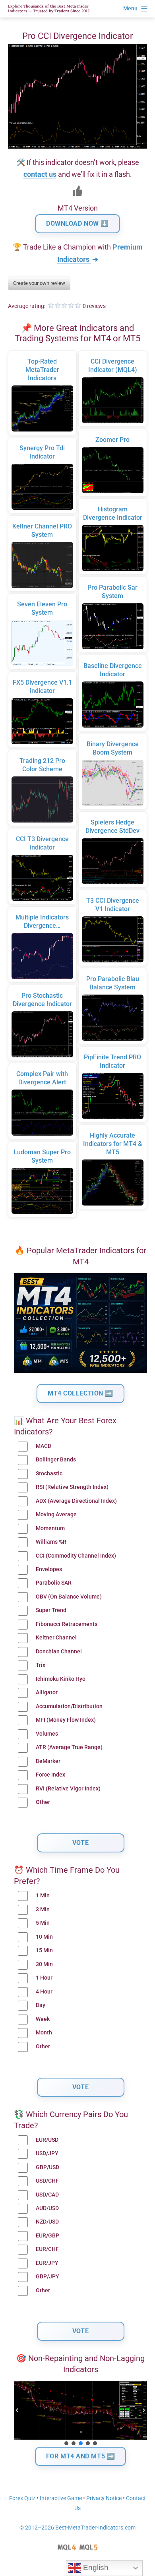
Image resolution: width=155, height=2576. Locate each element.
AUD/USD (47, 2208)
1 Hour (44, 1978)
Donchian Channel (59, 1652)
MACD (44, 1446)
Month (44, 2033)
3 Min (43, 1909)
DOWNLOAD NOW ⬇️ (77, 224)
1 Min (43, 1896)
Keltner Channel (56, 1638)
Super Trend (51, 1610)
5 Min (43, 1923)
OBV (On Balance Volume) (69, 1597)
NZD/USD (47, 2222)
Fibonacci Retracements (67, 1624)
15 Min (44, 1950)
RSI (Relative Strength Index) (72, 1487)
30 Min (44, 1964)
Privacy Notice (104, 2498)
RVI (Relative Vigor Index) (68, 1789)
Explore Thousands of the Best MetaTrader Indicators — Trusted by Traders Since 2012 (49, 9)
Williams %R (51, 1542)
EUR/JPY (47, 2263)
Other (43, 1802)
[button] (17, 2410)
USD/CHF (47, 2181)
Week (43, 2019)
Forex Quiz (22, 2498)
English (95, 2567)
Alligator (47, 1692)
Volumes (47, 1734)
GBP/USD (47, 2167)
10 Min (44, 1937)
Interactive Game (61, 2498)
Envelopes (49, 1569)
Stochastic (49, 1474)
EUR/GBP (47, 2236)
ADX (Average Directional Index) (76, 1501)
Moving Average (56, 1514)
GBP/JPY (47, 2277)
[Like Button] (77, 191)
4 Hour (44, 1992)
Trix (41, 1665)
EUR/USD (47, 2140)
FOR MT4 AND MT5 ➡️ (81, 2456)
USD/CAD (47, 2195)
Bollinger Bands (56, 1460)
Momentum (50, 1528)
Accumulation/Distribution (69, 1706)
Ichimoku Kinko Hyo (61, 1679)
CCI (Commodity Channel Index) (76, 1556)
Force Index (50, 1775)
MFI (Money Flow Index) (66, 1720)
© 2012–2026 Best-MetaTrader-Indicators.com (77, 2528)
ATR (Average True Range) (69, 1747)
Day (41, 2005)
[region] (80, 2414)
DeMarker (48, 1761)
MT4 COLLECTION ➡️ (80, 1393)
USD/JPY (47, 2153)
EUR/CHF (47, 2249)
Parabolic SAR (54, 1583)
